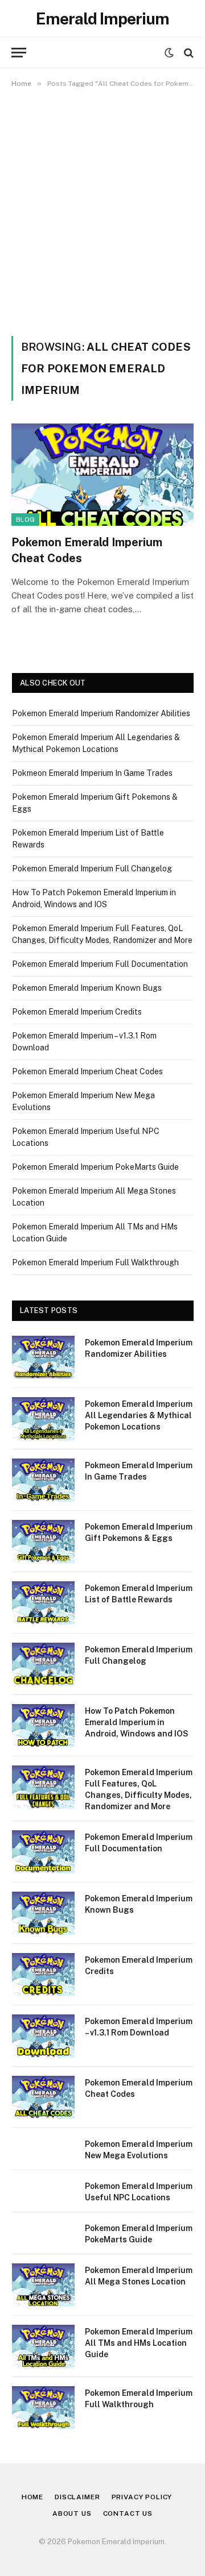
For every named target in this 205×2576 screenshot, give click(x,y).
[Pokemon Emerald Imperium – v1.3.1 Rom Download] (43, 2036)
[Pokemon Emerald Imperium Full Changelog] (43, 1664)
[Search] (188, 53)
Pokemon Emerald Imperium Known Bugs (87, 988)
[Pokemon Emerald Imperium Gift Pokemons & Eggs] (43, 1542)
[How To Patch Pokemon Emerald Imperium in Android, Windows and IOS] (43, 1726)
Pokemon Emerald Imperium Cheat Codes (87, 1071)
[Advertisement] (102, 210)
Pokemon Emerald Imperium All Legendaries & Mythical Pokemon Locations (139, 1415)
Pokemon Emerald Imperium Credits (77, 1012)
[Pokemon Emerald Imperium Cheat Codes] (102, 475)
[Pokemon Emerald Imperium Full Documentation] (43, 1852)
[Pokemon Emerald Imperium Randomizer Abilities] (43, 1357)
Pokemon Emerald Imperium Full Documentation (100, 964)
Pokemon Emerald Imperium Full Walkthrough (95, 1262)
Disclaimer (77, 2497)
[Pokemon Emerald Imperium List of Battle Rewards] (43, 1603)
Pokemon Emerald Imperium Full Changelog (92, 869)
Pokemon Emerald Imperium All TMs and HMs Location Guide (139, 2343)
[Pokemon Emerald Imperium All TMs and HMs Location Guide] (43, 2346)
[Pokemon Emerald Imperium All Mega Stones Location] (43, 2285)
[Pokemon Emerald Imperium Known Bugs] (43, 1913)
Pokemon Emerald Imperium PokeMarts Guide (95, 1167)
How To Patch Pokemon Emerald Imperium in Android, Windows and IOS (137, 1722)
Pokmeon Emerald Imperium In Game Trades (92, 773)
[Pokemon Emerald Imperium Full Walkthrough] (43, 2408)
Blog (25, 520)
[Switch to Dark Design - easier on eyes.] (169, 53)
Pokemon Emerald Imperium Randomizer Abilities (101, 713)
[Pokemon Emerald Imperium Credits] (43, 1975)
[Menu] (19, 53)
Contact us (128, 2513)
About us (72, 2513)
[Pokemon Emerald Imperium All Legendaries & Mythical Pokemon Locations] (43, 1419)
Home (32, 2497)
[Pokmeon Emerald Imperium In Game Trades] (43, 1480)
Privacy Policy (142, 2497)
